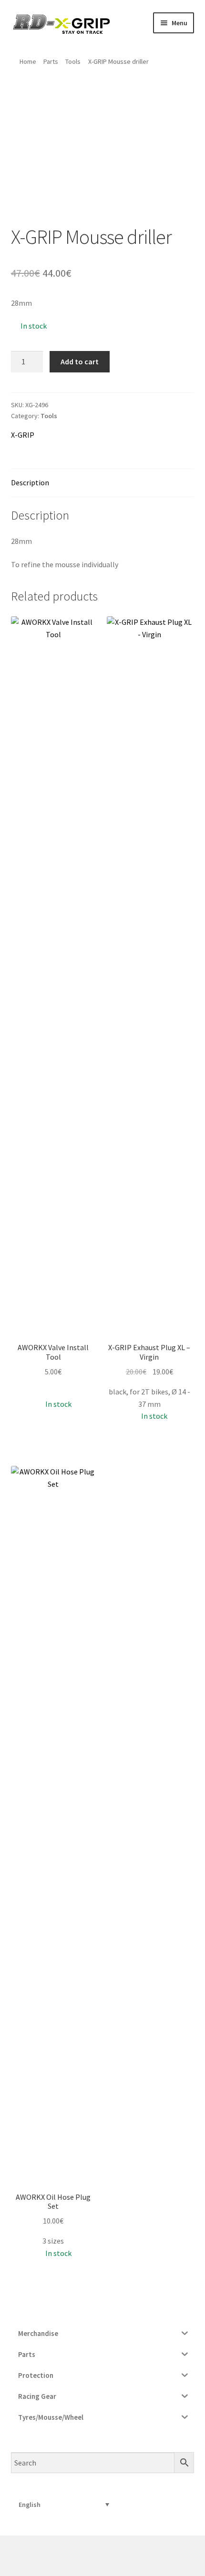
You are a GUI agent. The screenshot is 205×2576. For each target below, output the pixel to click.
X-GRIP (23, 435)
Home (28, 61)
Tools (73, 61)
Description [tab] (30, 482)
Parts (51, 61)
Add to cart (80, 361)
